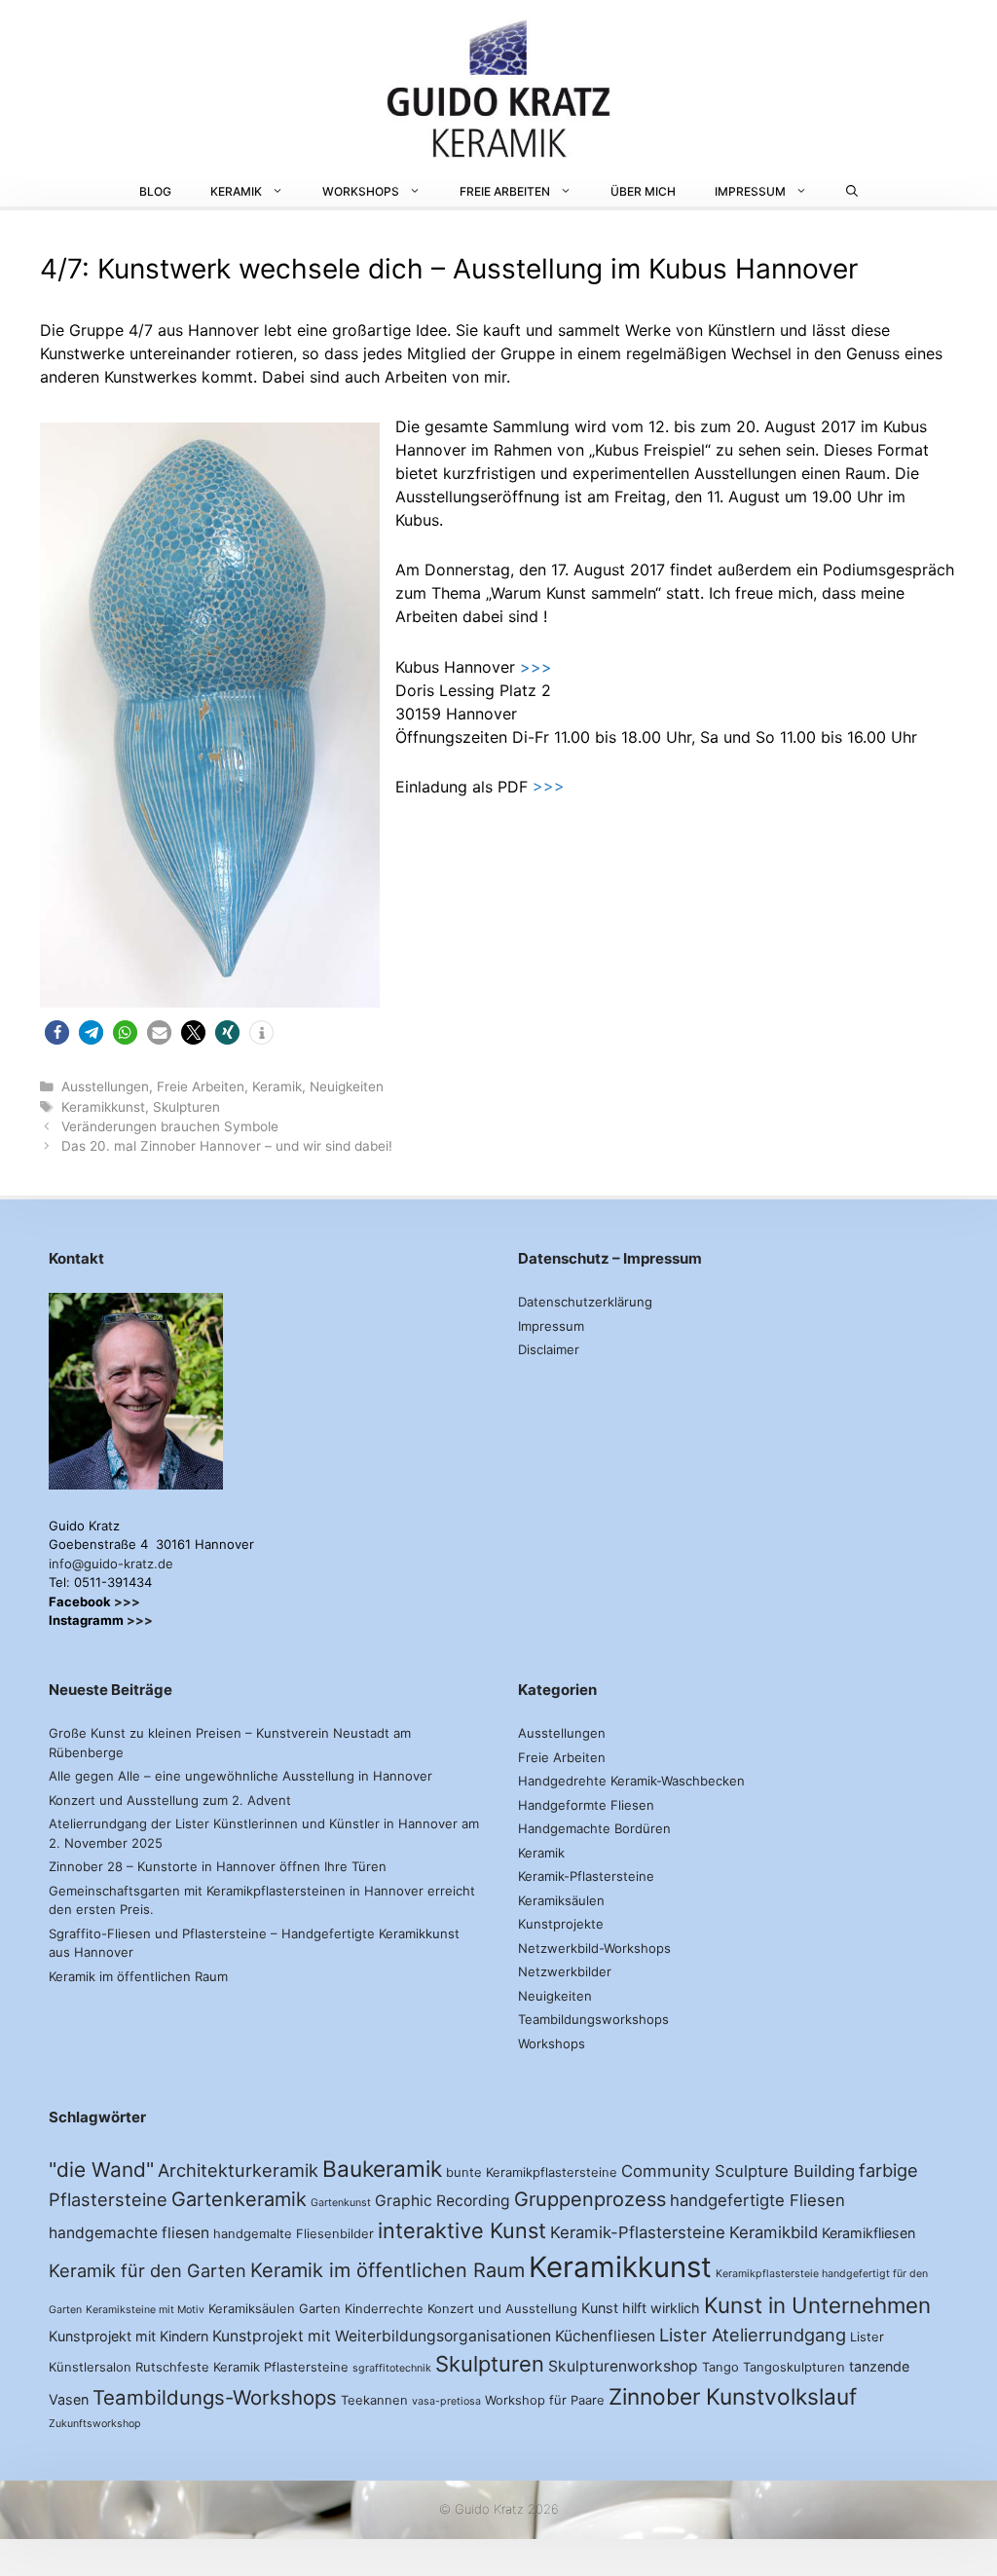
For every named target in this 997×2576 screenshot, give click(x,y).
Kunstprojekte (561, 1924)
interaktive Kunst (462, 2230)
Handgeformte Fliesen (586, 1805)
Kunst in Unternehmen (817, 2305)
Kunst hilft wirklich (641, 2308)
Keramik (236, 191)
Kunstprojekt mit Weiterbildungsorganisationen (382, 2336)
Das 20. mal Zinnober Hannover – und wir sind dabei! (227, 1146)
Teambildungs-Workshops (215, 2397)
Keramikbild (774, 2232)
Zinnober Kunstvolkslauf (733, 2396)
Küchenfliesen (605, 2336)
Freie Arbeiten (505, 191)
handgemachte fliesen (129, 2233)
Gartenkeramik (239, 2199)
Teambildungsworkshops (593, 2019)
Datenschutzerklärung (585, 1302)
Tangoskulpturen (794, 2367)
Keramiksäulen (561, 1900)
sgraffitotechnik (392, 2368)
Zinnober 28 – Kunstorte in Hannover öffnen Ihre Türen (218, 1866)
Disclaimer (549, 1349)
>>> (536, 667)
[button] (57, 1032)
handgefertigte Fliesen (757, 2200)
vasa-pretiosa (446, 2401)
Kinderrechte (384, 2308)
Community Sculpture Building (738, 2171)
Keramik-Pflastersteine (586, 1876)
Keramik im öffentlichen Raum (138, 1976)
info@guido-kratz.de (111, 1564)
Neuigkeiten (347, 1086)
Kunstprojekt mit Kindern (129, 2336)
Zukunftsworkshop (95, 2424)
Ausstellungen (105, 1086)
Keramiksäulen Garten (275, 2308)
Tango (720, 2367)
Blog (155, 191)
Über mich (643, 191)
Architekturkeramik (238, 2170)
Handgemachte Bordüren (594, 1828)
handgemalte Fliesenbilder (294, 2233)
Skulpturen (186, 1107)
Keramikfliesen (868, 2233)
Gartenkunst (341, 2203)
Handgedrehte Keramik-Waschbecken (631, 1781)
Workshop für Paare (545, 2400)
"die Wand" (101, 2170)
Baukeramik (382, 2169)
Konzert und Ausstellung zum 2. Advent (170, 1800)
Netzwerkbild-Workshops (594, 1948)
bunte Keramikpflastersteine (532, 2172)
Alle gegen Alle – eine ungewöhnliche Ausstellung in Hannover (240, 1776)
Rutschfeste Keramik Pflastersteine (242, 2367)
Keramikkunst (103, 1107)
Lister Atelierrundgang (753, 2335)
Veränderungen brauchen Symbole (170, 1126)
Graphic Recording (443, 2201)
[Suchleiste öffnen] (852, 192)
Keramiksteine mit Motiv (145, 2310)
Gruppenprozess (590, 2199)
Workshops (361, 191)
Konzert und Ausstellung (502, 2308)
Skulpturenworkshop (623, 2366)
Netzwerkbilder (565, 1971)
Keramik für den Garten (148, 2270)
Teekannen (374, 2400)
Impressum (750, 191)
